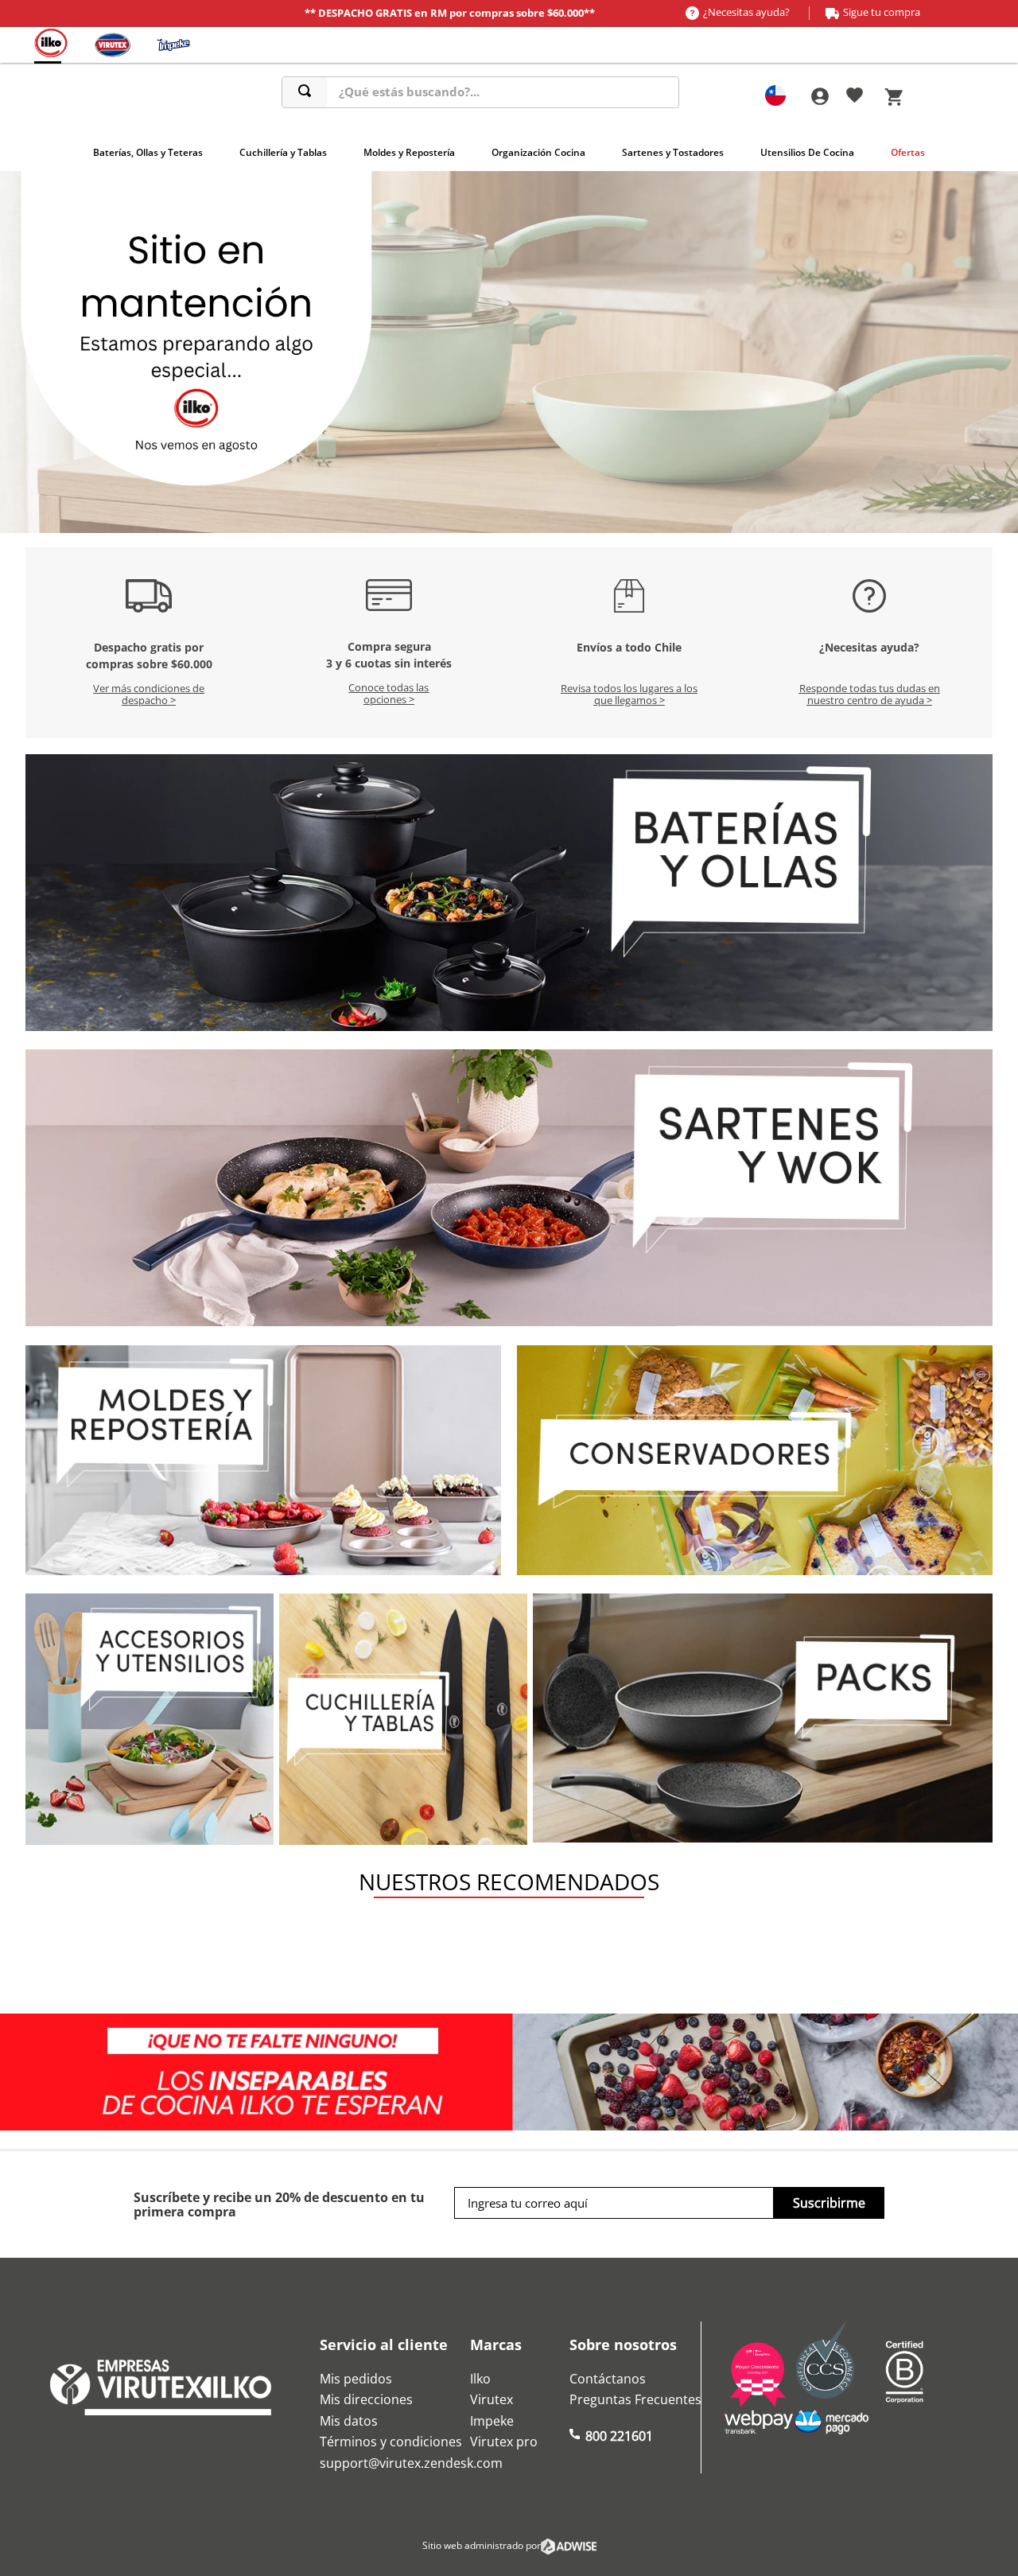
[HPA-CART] (819, 97)
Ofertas (908, 152)
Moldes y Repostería (409, 152)
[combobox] (480, 92)
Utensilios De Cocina (807, 152)
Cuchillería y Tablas (283, 152)
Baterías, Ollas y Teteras (148, 152)
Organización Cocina (538, 152)
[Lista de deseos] (855, 98)
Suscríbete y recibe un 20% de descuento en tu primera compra (279, 2205)
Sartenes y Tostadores (673, 152)
